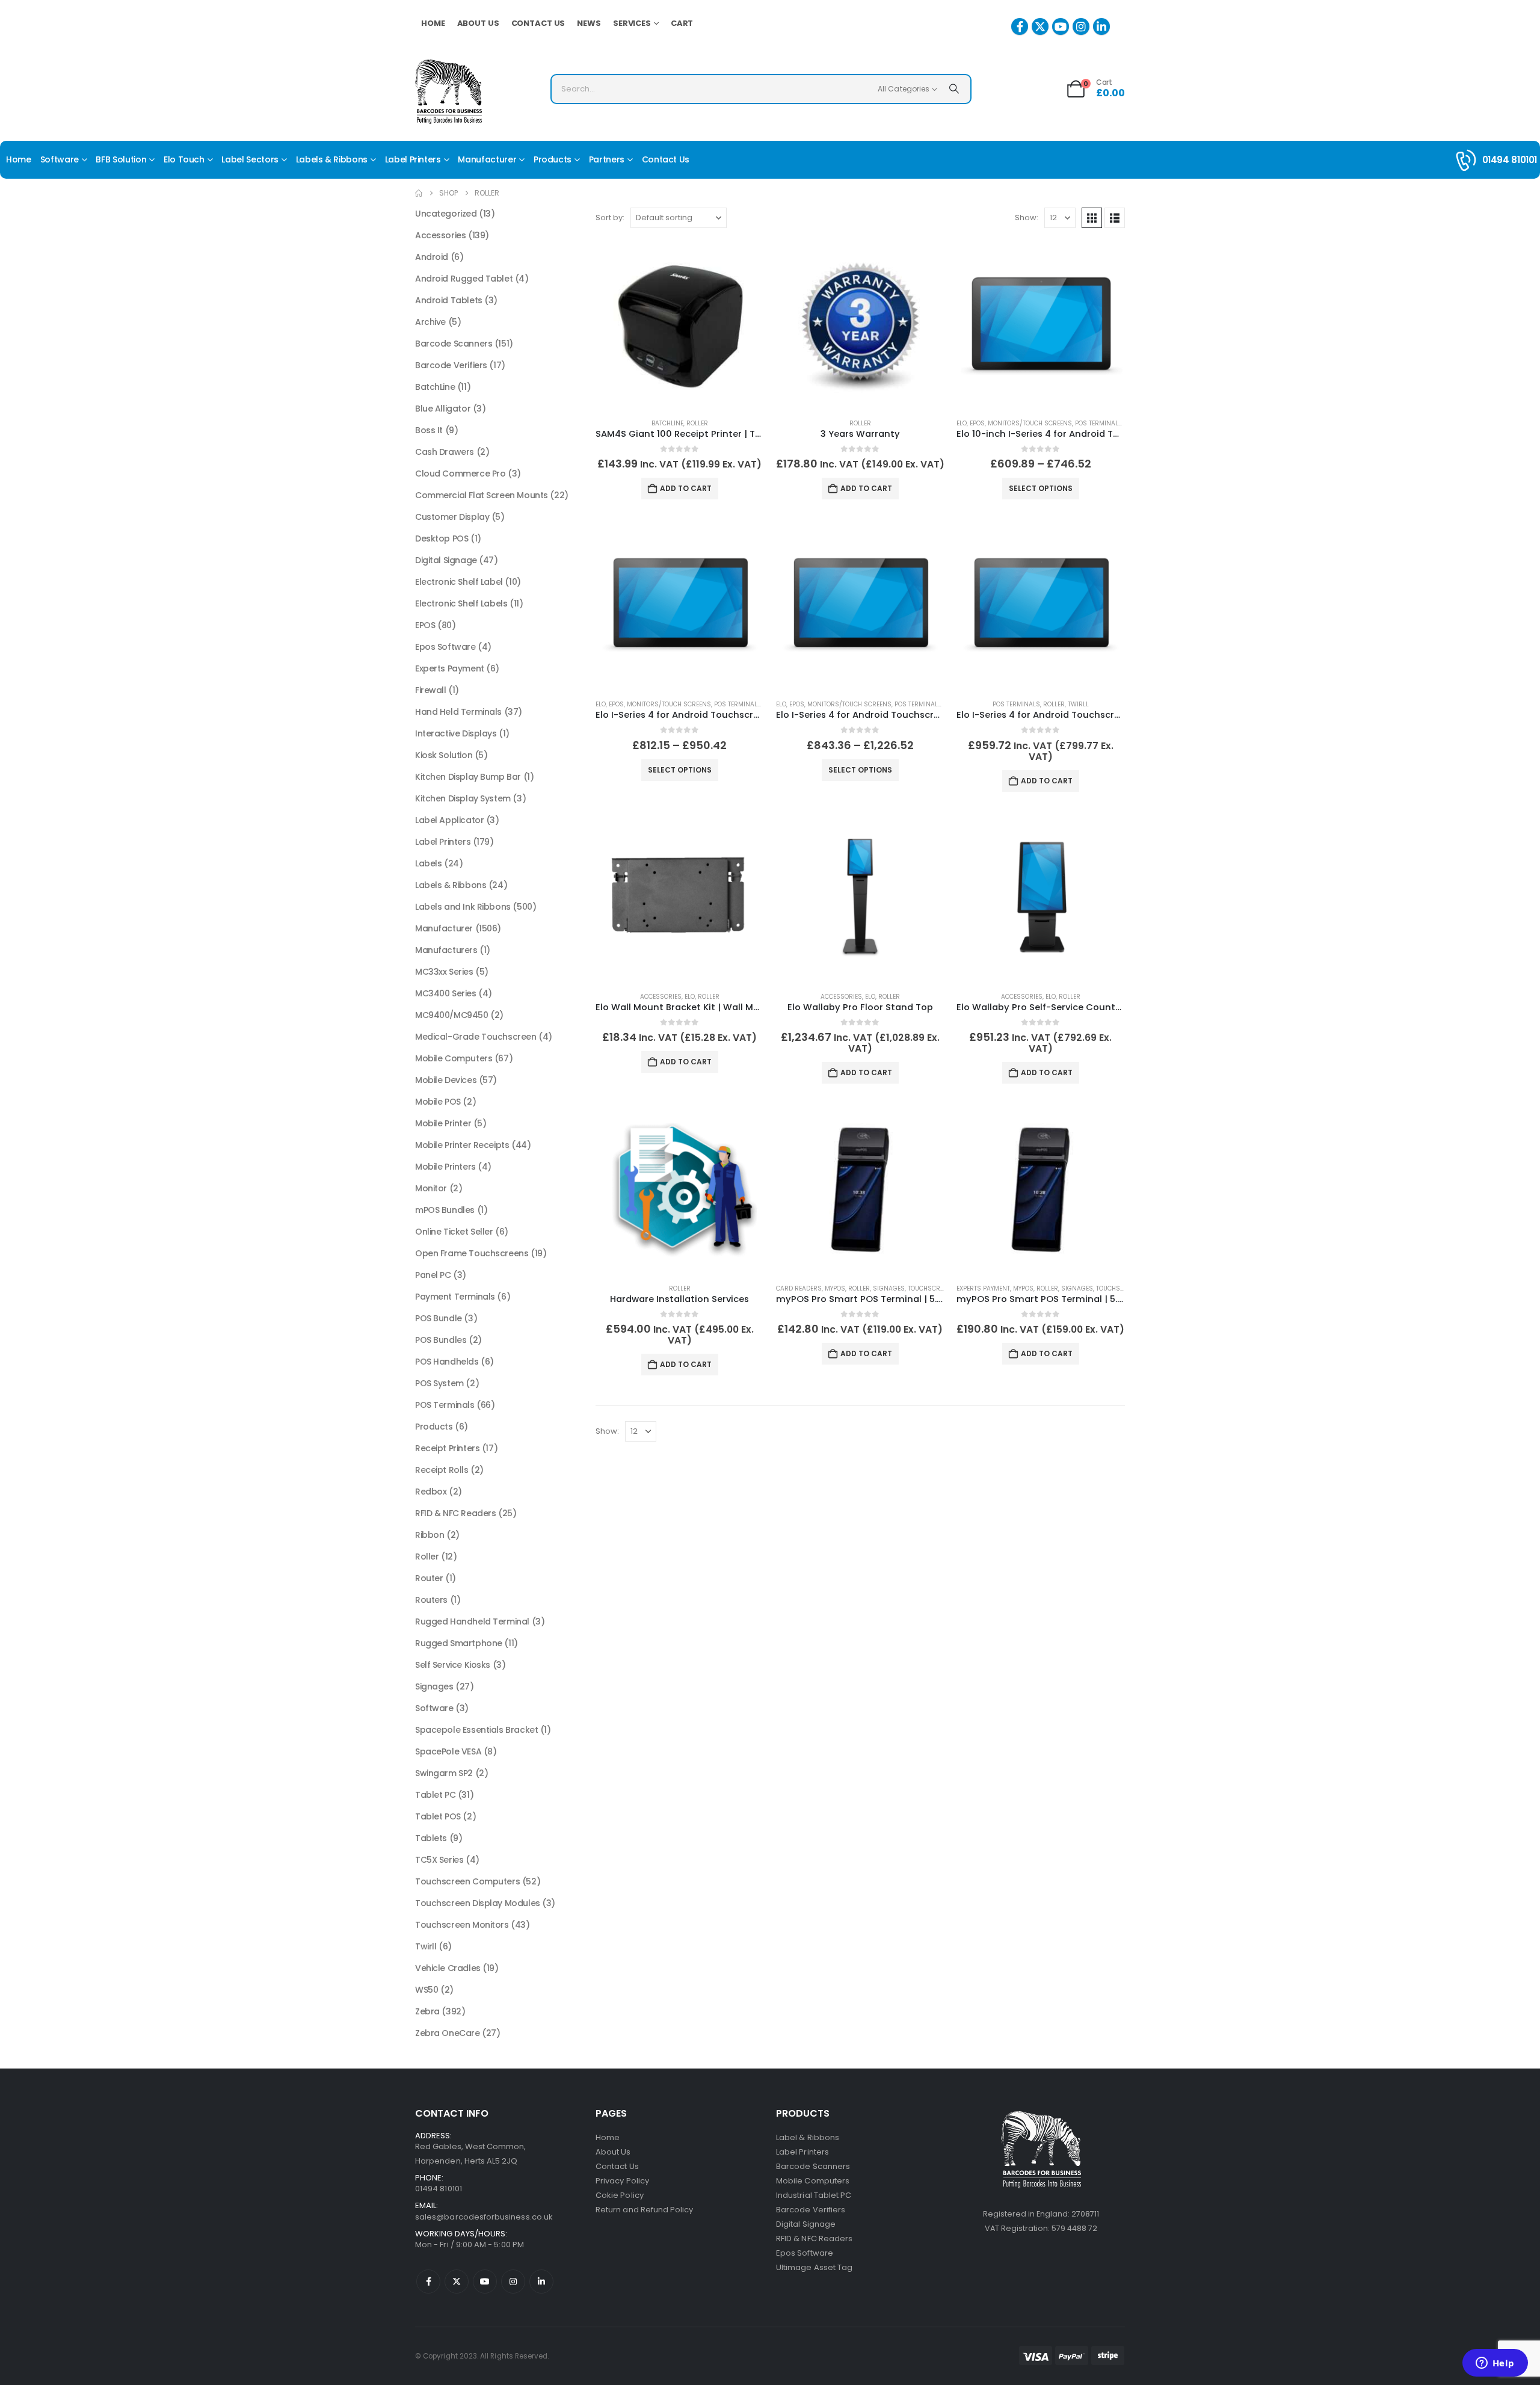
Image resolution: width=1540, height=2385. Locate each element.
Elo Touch (184, 159)
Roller (697, 423)
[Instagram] (1081, 26)
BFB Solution (121, 159)
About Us (478, 23)
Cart (682, 23)
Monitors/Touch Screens (1030, 423)
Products (553, 159)
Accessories (661, 997)
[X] (1040, 26)
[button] (1092, 218)
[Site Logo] (448, 92)
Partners (607, 159)
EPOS (977, 423)
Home (433, 23)
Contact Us (538, 23)
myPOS (835, 1288)
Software (60, 159)
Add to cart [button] (686, 488)
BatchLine (667, 423)
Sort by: (610, 218)
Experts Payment (983, 1288)
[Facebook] (1020, 26)
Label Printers (413, 159)
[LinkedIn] (1101, 26)
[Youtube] (1061, 26)
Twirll (1078, 704)
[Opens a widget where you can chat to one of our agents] (1495, 2364)
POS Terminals (1099, 423)
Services (632, 23)
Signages (889, 1288)
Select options (1041, 488)
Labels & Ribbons (332, 159)
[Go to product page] (680, 324)
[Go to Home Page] (419, 193)
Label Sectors (250, 159)
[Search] (954, 89)
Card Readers (799, 1288)
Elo (962, 423)
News (589, 23)
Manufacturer (487, 159)
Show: (1027, 218)
